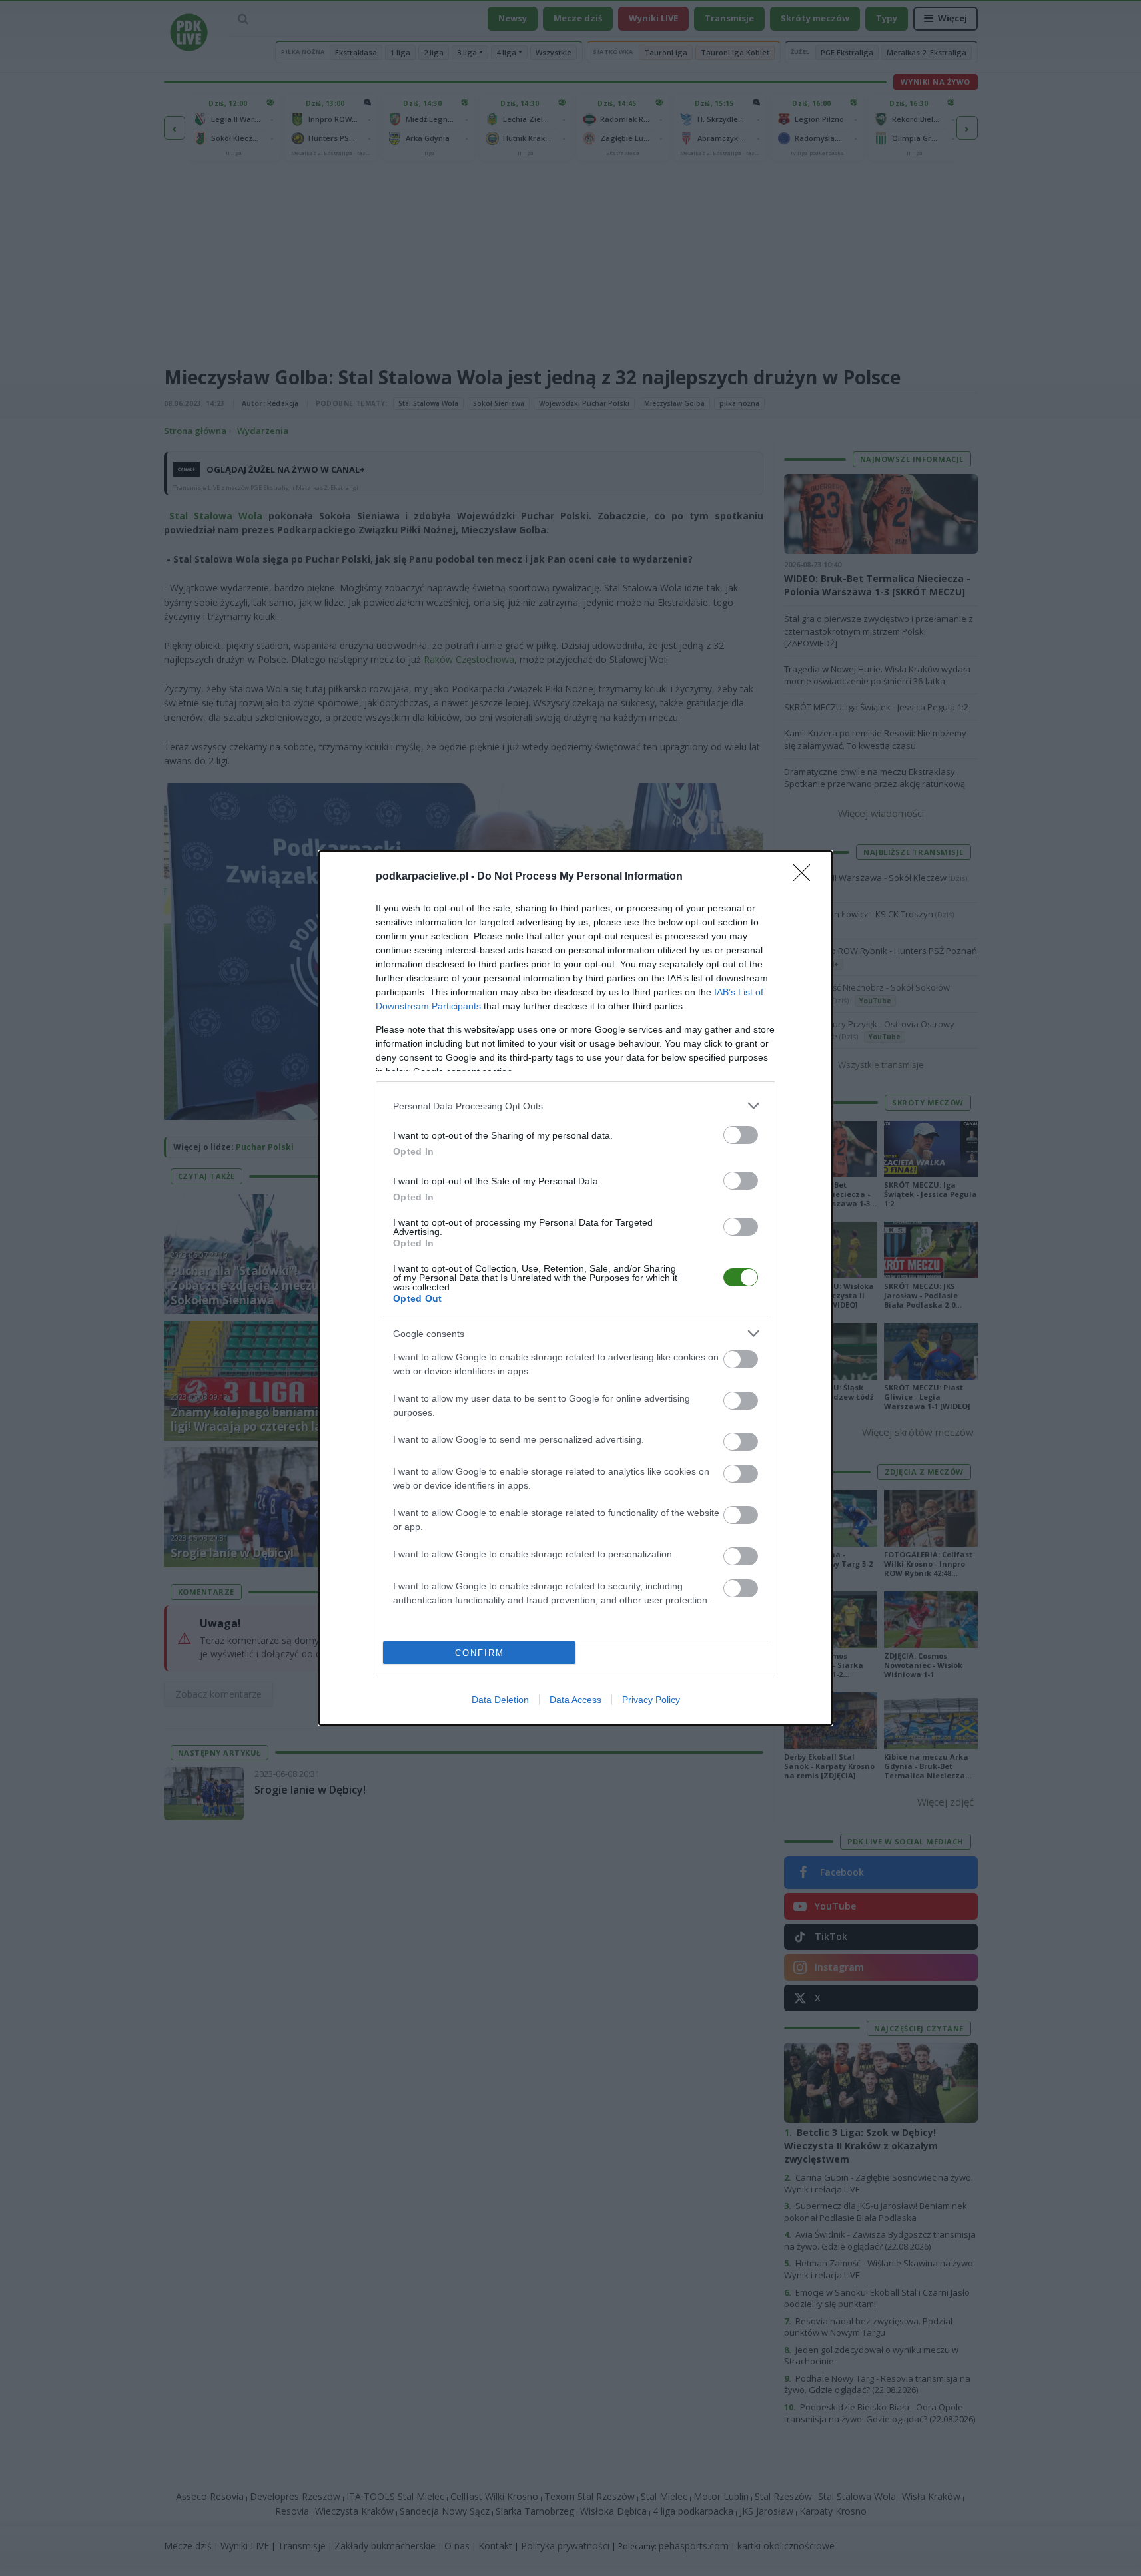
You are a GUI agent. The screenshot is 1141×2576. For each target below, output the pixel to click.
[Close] (806, 877)
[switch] (741, 1135)
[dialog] (575, 1288)
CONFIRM (480, 1653)
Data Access (575, 1700)
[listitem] (575, 1106)
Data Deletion (500, 1700)
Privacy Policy (651, 1700)
